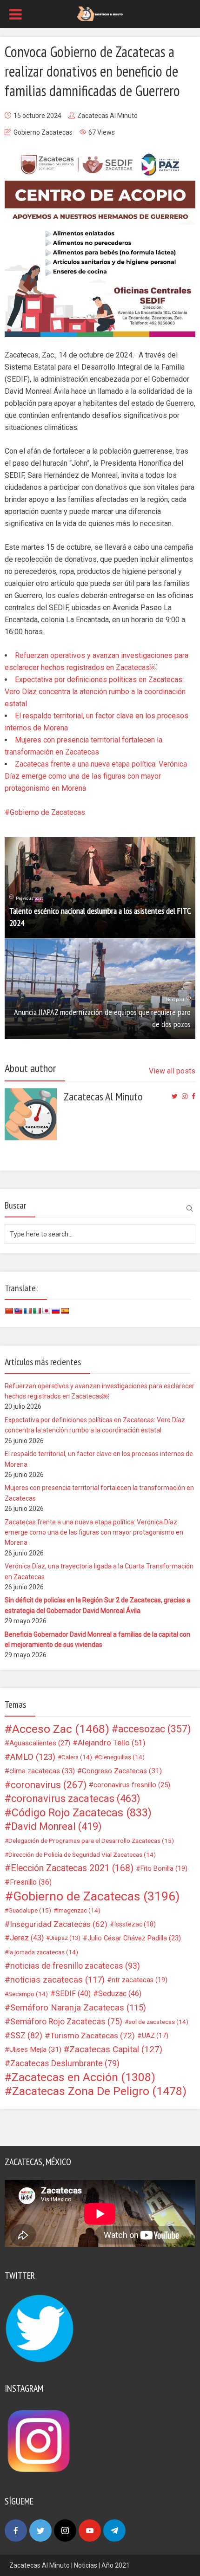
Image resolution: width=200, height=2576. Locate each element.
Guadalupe (30, 1910)
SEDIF (73, 1994)
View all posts (172, 1071)
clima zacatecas (42, 1771)
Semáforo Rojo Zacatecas (66, 2022)
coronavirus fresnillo (132, 1785)
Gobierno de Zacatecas (47, 812)
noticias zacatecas (57, 1980)
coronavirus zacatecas (76, 1799)
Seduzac (120, 1994)
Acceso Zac (61, 1729)
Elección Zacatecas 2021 (72, 1868)
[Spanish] (65, 1311)
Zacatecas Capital (116, 2049)
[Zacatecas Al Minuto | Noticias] (100, 13)
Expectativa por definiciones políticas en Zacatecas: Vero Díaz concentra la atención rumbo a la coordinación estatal (95, 692)
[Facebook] (16, 2530)
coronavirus (49, 1785)
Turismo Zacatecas (93, 2036)
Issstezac (135, 1924)
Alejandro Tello (112, 1743)
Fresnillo (31, 1882)
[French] (27, 1311)
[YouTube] (90, 2530)
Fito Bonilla (164, 1868)
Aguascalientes (40, 1743)
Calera (77, 1757)
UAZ (155, 2036)
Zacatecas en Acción (83, 2077)
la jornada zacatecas (43, 1952)
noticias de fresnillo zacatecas (75, 1966)
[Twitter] (40, 2530)
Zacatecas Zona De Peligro (99, 2091)
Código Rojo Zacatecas (82, 1813)
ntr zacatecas (140, 1980)
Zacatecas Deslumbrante (65, 2063)
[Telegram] (114, 2530)
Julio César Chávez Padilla (134, 1938)
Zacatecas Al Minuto (107, 116)
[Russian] (55, 1311)
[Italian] (37, 1311)
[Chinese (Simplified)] (9, 1311)
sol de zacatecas (158, 2022)
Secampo (28, 1994)
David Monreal (57, 1827)
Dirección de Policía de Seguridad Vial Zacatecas (82, 1854)
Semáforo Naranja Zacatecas (78, 2008)
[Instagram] (65, 2530)
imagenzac (79, 1910)
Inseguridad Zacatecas (59, 1924)
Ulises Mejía (35, 2049)
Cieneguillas (121, 1757)
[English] (18, 1311)
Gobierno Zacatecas (43, 132)
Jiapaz (65, 1938)
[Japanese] (46, 1311)
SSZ (26, 2036)
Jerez (27, 1938)
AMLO (33, 1757)
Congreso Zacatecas (122, 1771)
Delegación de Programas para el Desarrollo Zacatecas (91, 1841)
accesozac (154, 1729)
